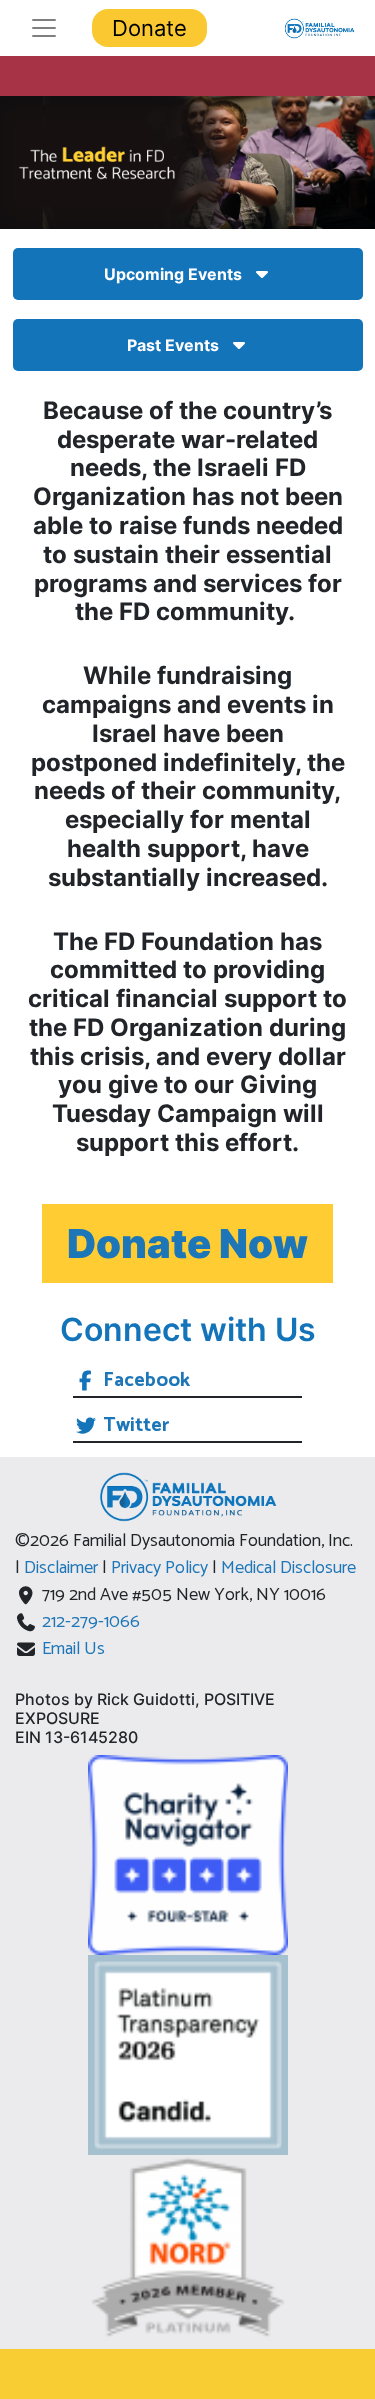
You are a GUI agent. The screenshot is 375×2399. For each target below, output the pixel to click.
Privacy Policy (161, 1568)
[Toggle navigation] (44, 28)
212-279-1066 (91, 1622)
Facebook (146, 1380)
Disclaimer (63, 1568)
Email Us (73, 1649)
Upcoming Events (173, 274)
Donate (149, 28)
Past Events (173, 345)
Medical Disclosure (288, 1568)
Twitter (136, 1425)
